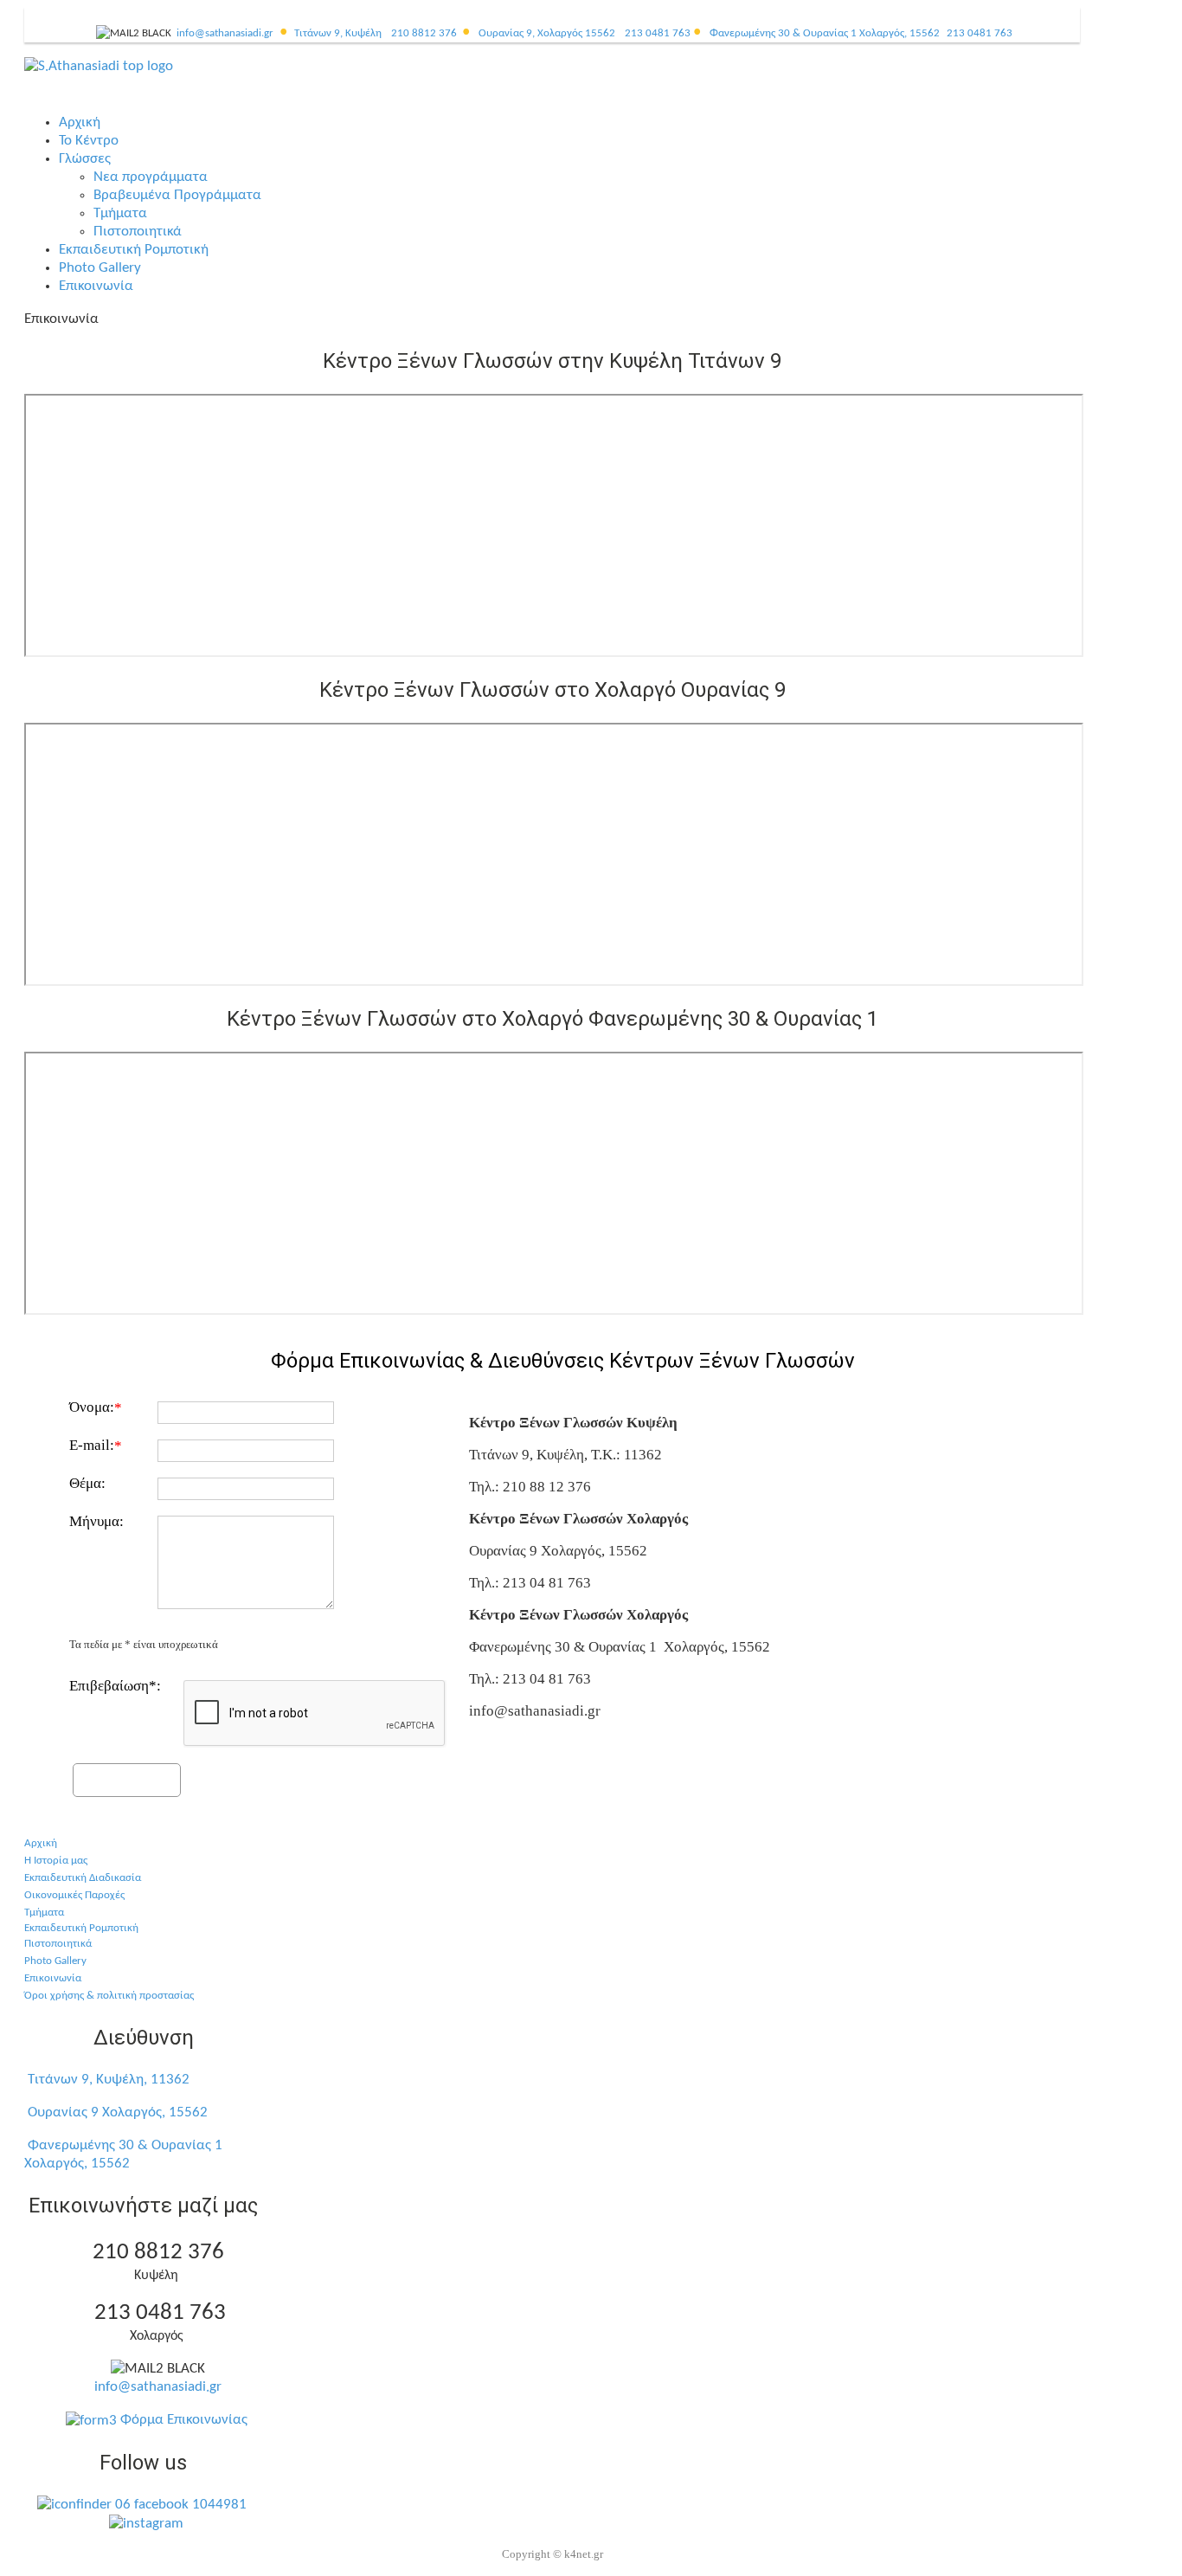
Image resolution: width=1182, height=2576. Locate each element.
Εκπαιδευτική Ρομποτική (81, 1928)
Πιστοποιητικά (58, 1944)
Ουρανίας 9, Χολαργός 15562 (547, 33)
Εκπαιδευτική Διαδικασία (83, 1878)
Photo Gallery (55, 1961)
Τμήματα (44, 1913)
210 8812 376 (424, 33)
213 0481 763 (658, 33)
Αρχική (41, 1843)
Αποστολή (127, 1778)
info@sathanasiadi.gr (225, 33)
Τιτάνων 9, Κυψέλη (338, 33)
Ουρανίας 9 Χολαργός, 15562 (118, 2112)
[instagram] (142, 2523)
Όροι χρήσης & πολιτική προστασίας (109, 1996)
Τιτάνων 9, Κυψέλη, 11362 (109, 2080)
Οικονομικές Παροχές (74, 1895)
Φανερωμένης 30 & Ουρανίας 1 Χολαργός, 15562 (825, 33)
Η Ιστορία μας (56, 1861)
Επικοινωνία (53, 1978)
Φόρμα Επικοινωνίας (182, 2420)
